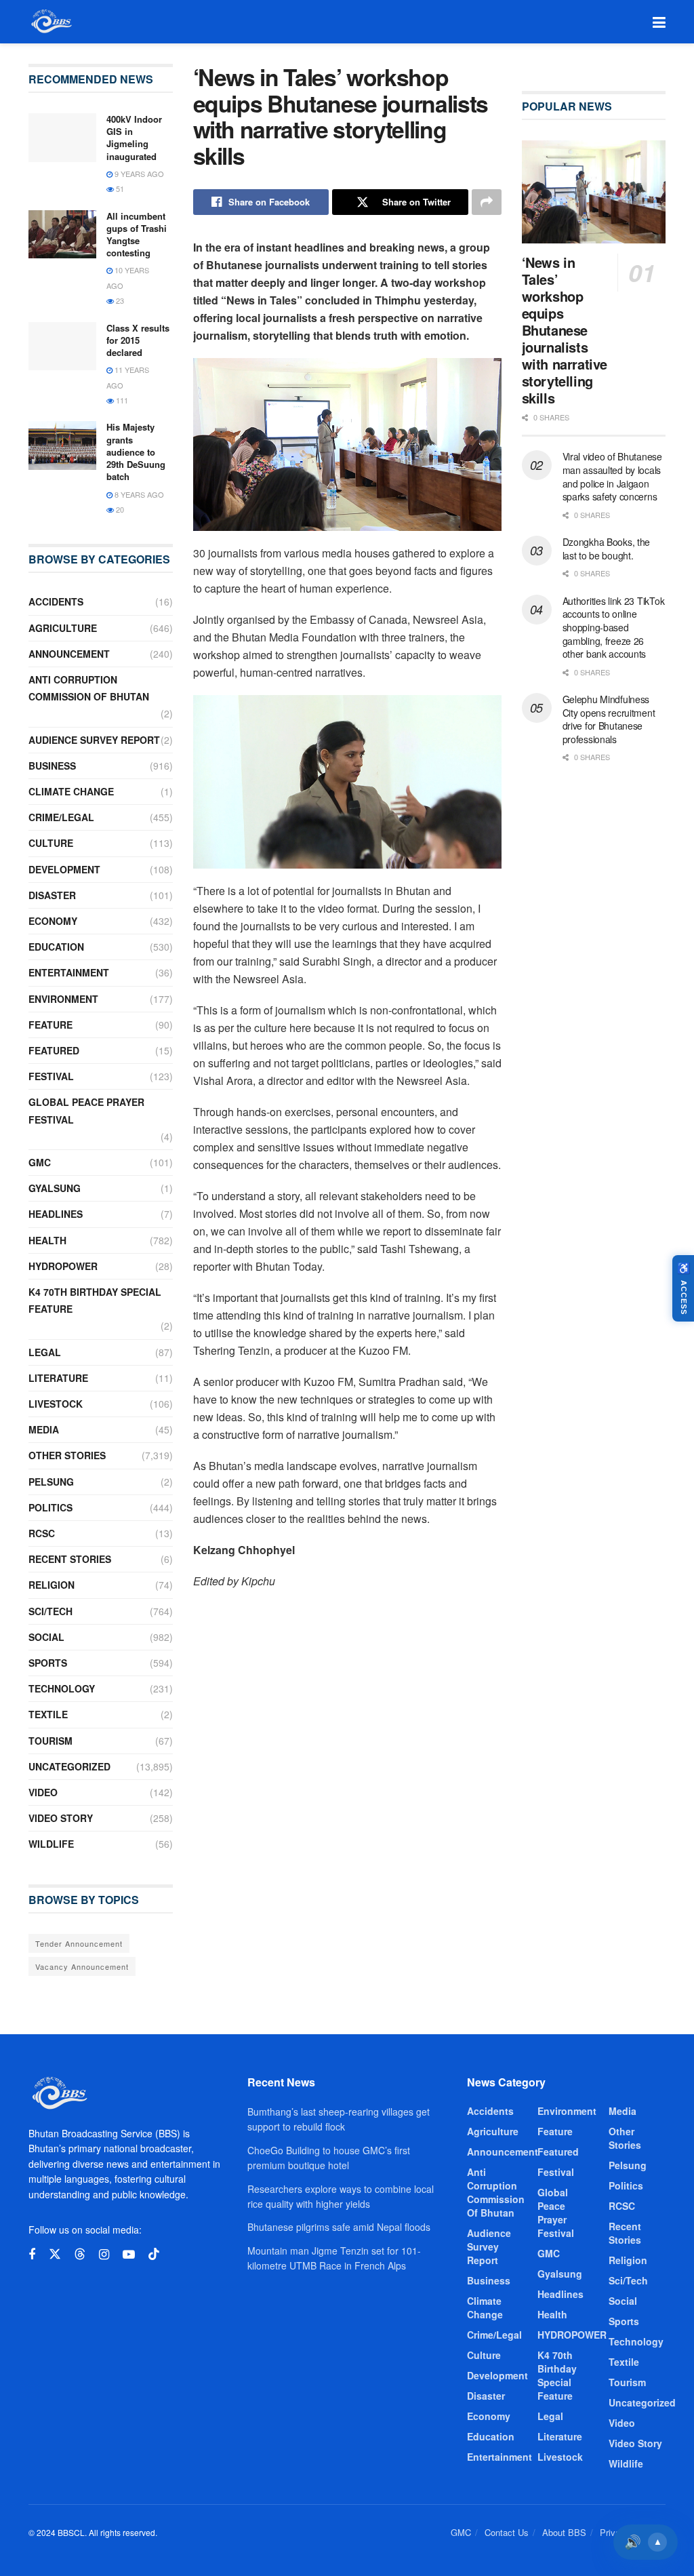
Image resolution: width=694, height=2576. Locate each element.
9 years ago (138, 174)
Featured (54, 1050)
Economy (53, 921)
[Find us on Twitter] (55, 2254)
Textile (48, 1714)
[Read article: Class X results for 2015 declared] (62, 346)
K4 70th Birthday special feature (95, 1300)
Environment (63, 999)
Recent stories (70, 1559)
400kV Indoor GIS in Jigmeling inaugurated (134, 138)
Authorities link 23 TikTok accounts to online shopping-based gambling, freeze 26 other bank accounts (614, 627)
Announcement (69, 654)
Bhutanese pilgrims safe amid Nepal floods (339, 2227)
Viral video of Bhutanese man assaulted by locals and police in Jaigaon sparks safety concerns (612, 476)
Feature (50, 1025)
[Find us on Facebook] (32, 2255)
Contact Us (507, 2532)
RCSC (42, 1533)
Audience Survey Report (94, 740)
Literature (58, 1378)
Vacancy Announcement (82, 1966)
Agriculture (63, 628)
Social (46, 1637)
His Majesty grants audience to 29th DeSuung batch (136, 452)
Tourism (50, 1741)
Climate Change (71, 791)
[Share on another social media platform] (487, 202)
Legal (45, 1352)
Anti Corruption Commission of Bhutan (89, 688)
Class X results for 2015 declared (138, 340)
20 (119, 509)
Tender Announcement (79, 1943)
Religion (52, 1585)
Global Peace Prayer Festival (86, 1110)
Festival (51, 1076)
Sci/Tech (50, 1611)
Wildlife (51, 1844)
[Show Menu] (659, 22)
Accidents (56, 601)
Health (47, 1240)
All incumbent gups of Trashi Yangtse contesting (137, 235)
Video (43, 1792)
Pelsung (51, 1482)
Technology (62, 1688)
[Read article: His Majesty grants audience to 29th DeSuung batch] (62, 445)
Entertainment (69, 972)
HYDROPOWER (63, 1266)
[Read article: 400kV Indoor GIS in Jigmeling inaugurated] (62, 138)
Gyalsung (55, 1188)
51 (119, 189)
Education (56, 947)
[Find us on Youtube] (129, 2255)
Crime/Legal (61, 817)
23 (119, 300)
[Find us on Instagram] (104, 2255)
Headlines (56, 1214)
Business (52, 766)
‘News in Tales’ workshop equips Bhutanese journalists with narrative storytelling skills (565, 330)
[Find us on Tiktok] (154, 2254)
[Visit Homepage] (50, 22)
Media (44, 1429)
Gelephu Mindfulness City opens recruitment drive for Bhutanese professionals (609, 719)
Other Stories (67, 1455)
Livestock (56, 1404)
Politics (50, 1507)
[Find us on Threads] (80, 2254)
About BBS (564, 2532)
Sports (48, 1663)
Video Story (61, 1818)
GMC (40, 1162)
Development (64, 869)
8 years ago (138, 494)
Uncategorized (69, 1766)
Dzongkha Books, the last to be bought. (607, 549)
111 (121, 400)
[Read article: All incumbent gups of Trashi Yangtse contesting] (62, 235)
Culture (51, 843)
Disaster (52, 895)
